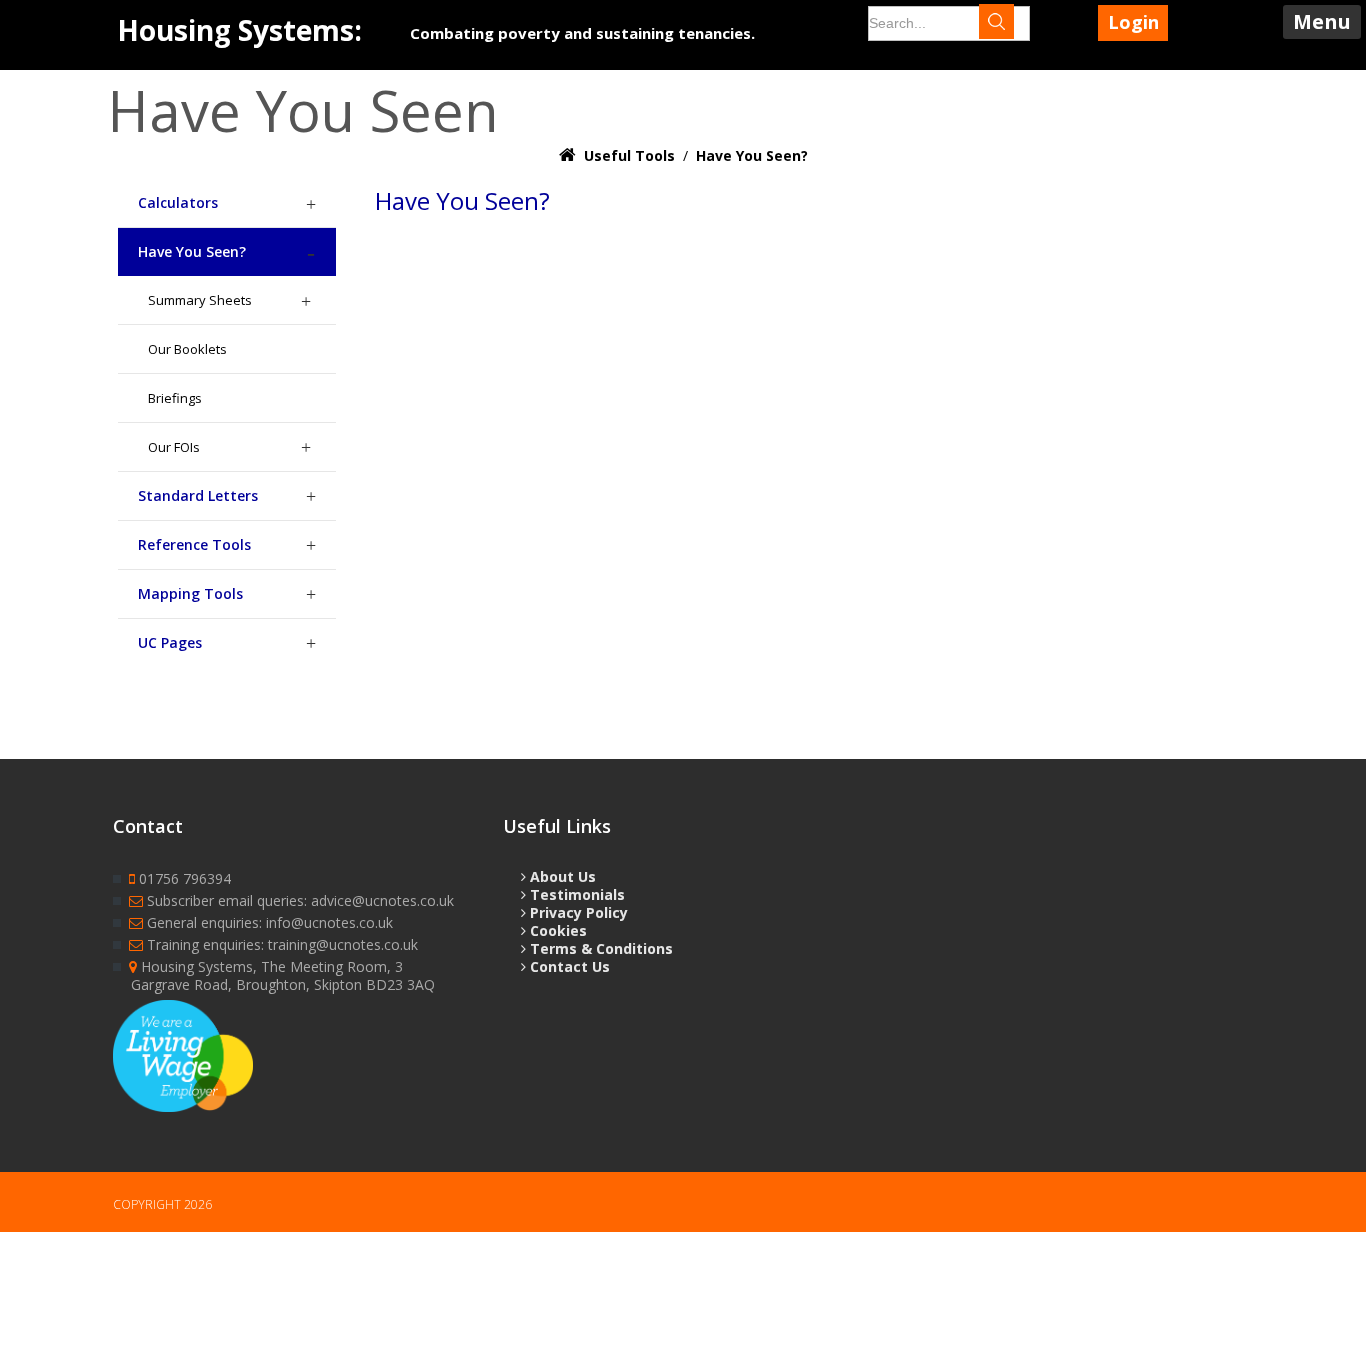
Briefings (175, 398)
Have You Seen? (192, 251)
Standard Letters (198, 495)
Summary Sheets (200, 300)
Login (1133, 22)
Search (1013, 24)
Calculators (178, 202)
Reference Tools (194, 544)
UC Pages (170, 642)
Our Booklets (187, 349)
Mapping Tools (190, 593)
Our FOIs (174, 447)
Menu (1322, 21)
